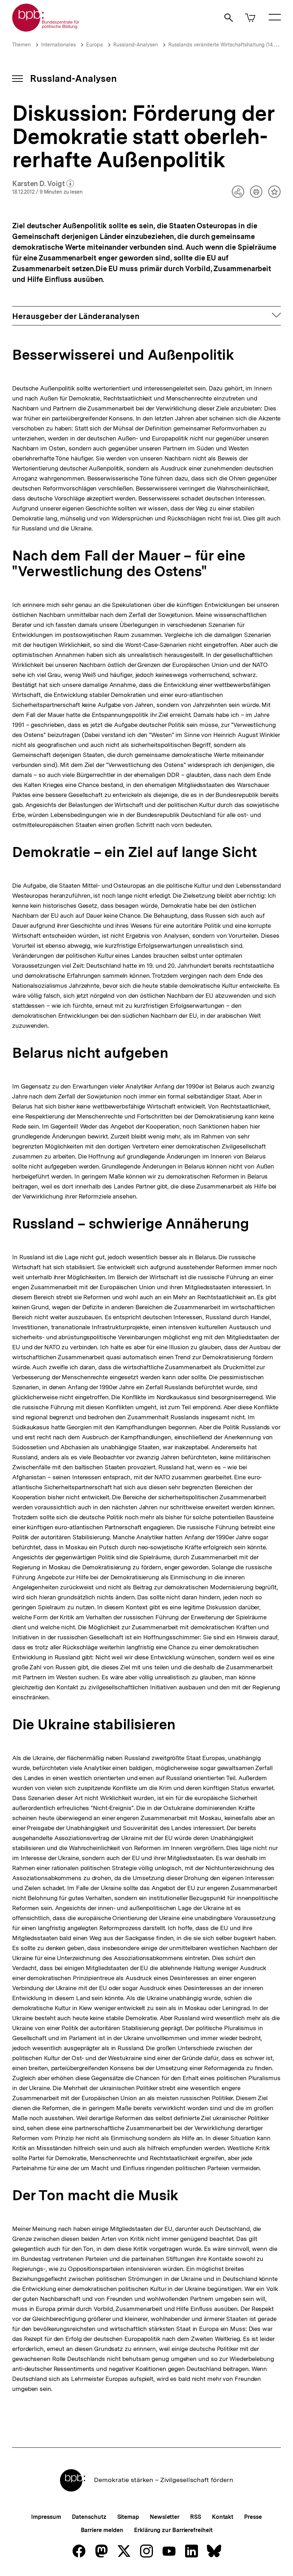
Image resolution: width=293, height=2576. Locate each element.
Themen (21, 45)
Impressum (46, 2517)
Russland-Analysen (136, 45)
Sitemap (128, 2517)
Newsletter (165, 2517)
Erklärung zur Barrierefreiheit (173, 2530)
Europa (95, 45)
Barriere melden (102, 2530)
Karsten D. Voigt (43, 184)
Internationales (58, 45)
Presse (253, 2517)
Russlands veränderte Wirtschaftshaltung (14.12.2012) (230, 45)
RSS (196, 2517)
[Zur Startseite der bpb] (46, 29)
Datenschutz (89, 2517)
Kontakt (223, 2517)
